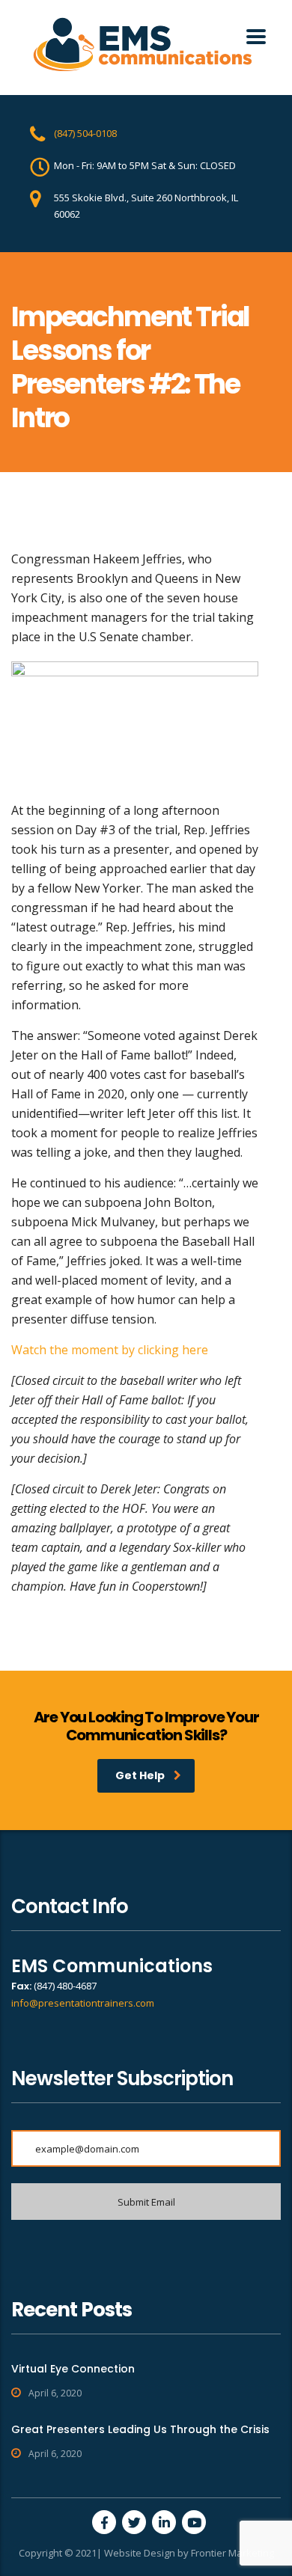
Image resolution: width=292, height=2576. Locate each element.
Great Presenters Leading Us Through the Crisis (140, 2429)
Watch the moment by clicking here (110, 1350)
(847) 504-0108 (85, 133)
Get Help (140, 1775)
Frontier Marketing (232, 2553)
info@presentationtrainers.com (83, 2003)
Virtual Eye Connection (73, 2369)
